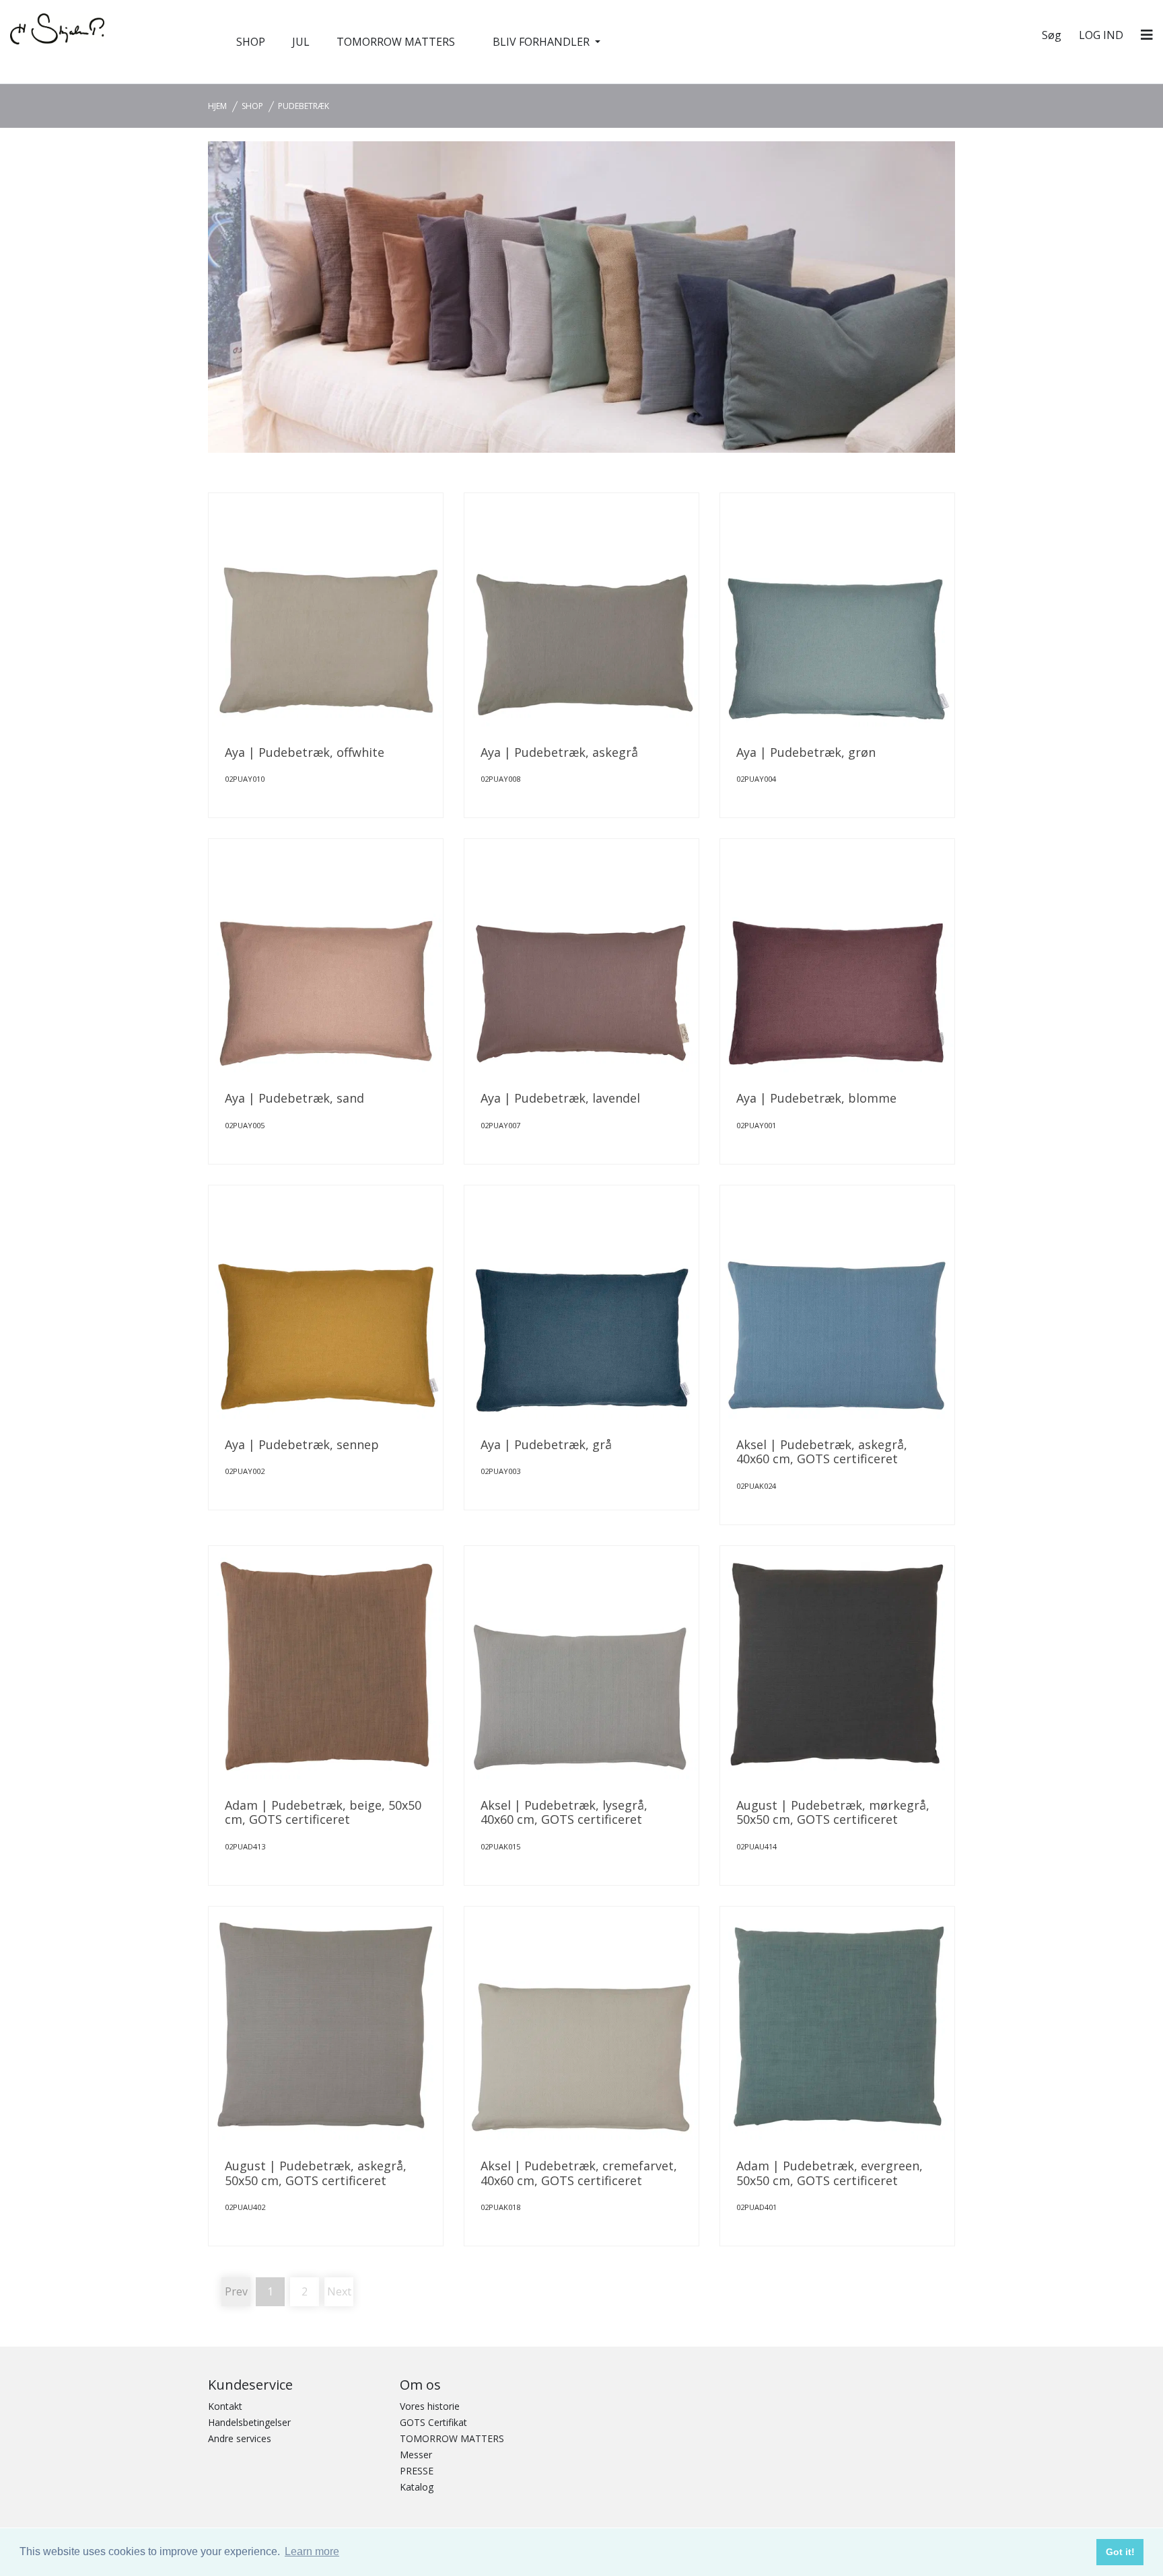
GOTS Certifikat (433, 2422)
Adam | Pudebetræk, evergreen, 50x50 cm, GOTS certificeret (830, 2173)
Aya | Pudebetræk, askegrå (559, 752)
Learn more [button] (312, 2551)
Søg (1052, 35)
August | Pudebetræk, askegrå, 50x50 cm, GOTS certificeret (316, 2173)
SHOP (251, 42)
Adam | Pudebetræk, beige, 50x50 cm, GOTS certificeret (323, 1812)
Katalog (417, 2487)
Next (339, 2291)
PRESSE (417, 2471)
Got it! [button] (1120, 2552)
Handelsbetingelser (249, 2422)
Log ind (1101, 35)
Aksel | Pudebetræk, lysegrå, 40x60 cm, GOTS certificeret (564, 1812)
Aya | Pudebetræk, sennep (302, 1444)
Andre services (240, 2438)
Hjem (217, 106)
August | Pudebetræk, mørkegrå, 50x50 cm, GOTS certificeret (833, 1812)
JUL (301, 42)
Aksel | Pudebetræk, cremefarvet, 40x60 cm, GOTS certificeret (579, 2173)
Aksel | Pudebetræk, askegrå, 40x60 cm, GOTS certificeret (822, 1452)
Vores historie (430, 2406)
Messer (416, 2455)
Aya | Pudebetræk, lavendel (560, 1098)
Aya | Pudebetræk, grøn (806, 752)
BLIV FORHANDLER (542, 42)
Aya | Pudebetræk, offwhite (305, 752)
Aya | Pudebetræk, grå (546, 1444)
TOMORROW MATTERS (396, 42)
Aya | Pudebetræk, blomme (816, 1098)
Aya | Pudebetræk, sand (294, 1098)
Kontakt (225, 2406)
